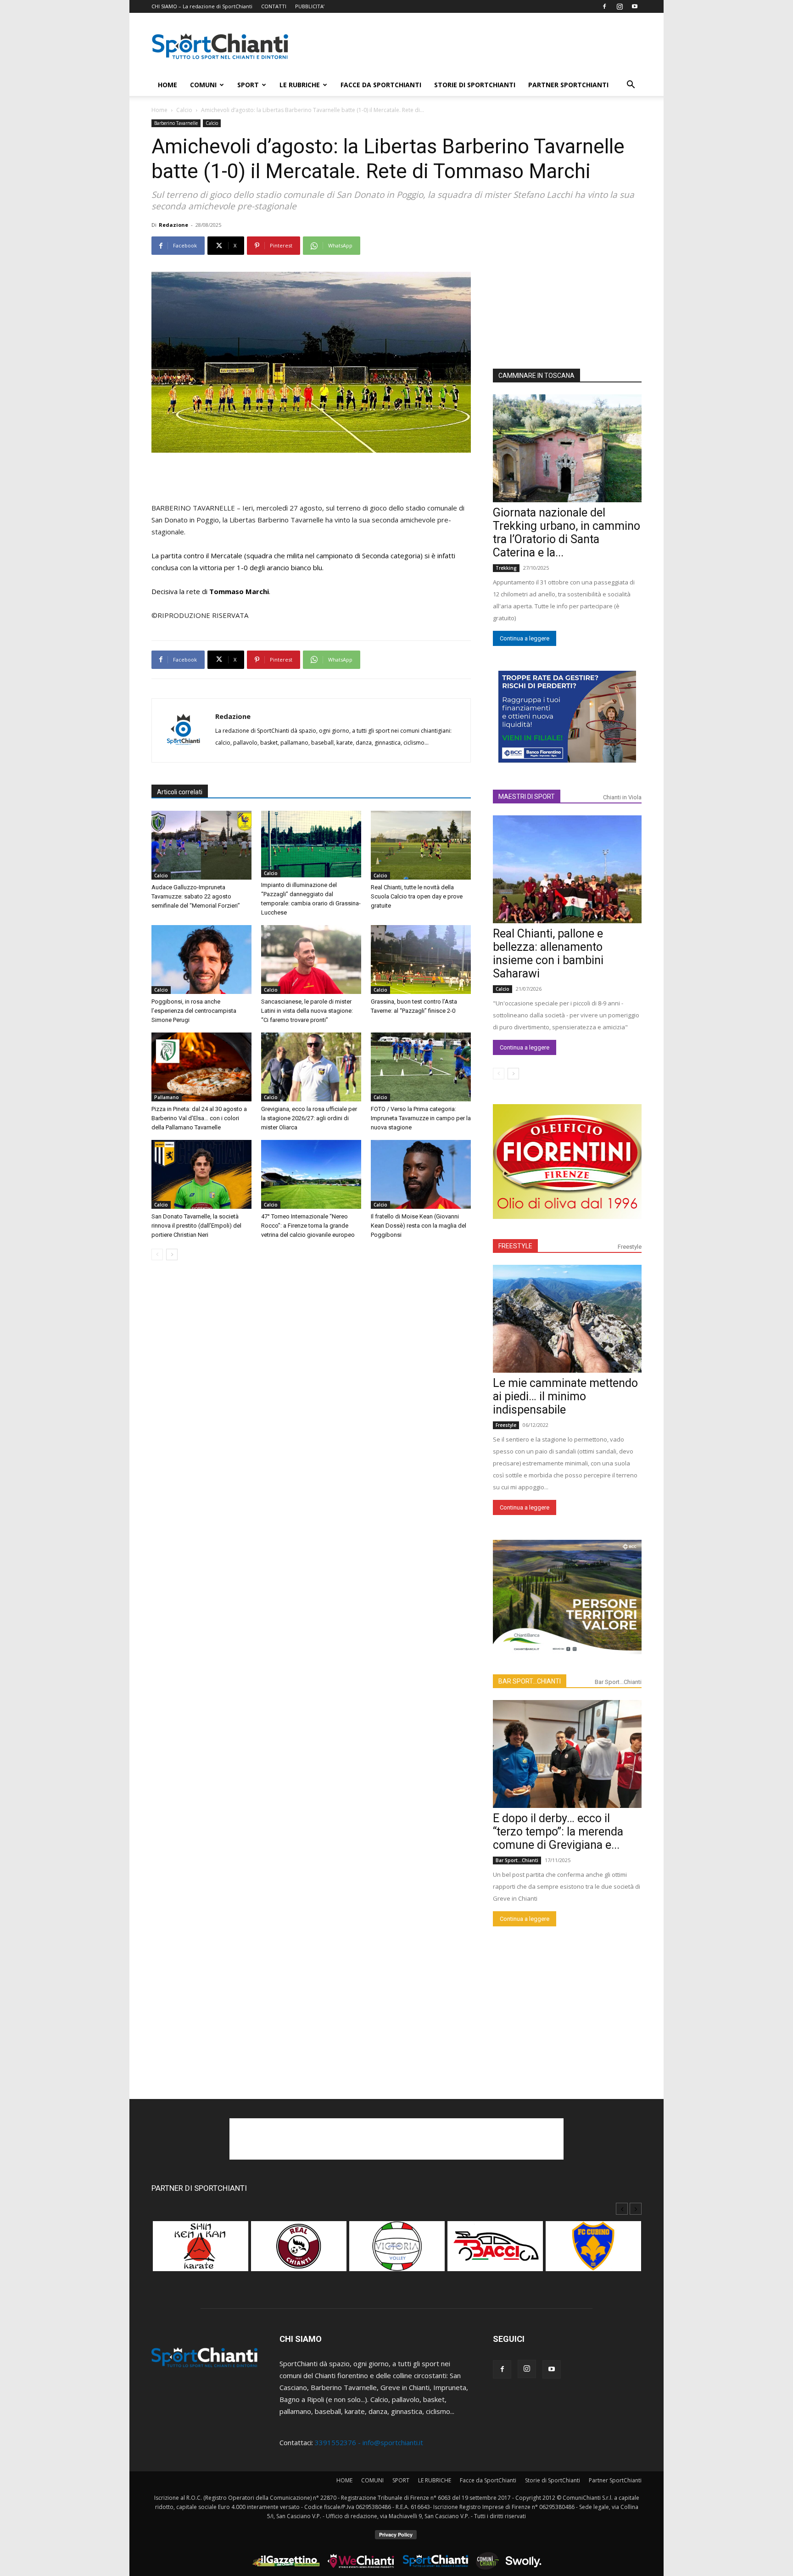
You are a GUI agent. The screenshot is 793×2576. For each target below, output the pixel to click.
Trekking (506, 568)
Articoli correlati (180, 792)
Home (159, 110)
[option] (201, 2251)
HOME (168, 85)
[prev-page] (157, 1254)
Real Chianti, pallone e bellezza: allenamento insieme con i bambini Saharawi (548, 954)
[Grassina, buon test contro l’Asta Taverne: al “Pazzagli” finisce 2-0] (421, 960)
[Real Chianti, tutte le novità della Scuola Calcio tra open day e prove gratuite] (421, 845)
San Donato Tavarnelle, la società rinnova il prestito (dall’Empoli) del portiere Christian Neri (196, 1226)
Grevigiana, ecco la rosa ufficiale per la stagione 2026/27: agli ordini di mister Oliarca (309, 1118)
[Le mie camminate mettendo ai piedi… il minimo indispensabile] (567, 1319)
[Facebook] (604, 6)
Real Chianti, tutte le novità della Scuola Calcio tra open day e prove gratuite (417, 896)
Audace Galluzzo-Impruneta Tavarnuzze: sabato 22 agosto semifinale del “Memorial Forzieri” (196, 896)
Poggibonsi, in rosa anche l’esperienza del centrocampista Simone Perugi (194, 1011)
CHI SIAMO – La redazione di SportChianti (202, 6)
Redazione (173, 225)
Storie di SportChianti (475, 85)
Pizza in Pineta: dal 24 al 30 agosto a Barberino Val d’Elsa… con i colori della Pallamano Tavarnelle (199, 1118)
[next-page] (172, 1254)
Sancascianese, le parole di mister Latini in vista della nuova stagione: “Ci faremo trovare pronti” (307, 1011)
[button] (631, 85)
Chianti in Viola (622, 797)
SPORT (248, 85)
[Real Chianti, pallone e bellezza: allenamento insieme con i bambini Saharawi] (567, 869)
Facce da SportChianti (381, 85)
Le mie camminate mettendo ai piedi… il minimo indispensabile (565, 1396)
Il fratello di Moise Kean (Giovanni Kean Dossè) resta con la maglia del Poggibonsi (419, 1226)
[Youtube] (635, 6)
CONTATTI (274, 6)
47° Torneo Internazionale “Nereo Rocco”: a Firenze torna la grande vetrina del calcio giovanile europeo (308, 1226)
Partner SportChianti (568, 85)
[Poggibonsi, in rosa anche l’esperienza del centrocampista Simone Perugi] (201, 960)
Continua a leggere (525, 638)
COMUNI (203, 85)
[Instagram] (620, 6)
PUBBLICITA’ (310, 6)
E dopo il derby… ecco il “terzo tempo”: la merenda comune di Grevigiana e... (558, 1832)
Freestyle (630, 1247)
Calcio (184, 110)
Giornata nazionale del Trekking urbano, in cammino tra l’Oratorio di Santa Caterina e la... (567, 533)
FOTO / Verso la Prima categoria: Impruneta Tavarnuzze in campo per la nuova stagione (421, 1118)
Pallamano (167, 1097)
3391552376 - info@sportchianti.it (369, 2442)
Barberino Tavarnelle (176, 123)
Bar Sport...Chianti (618, 1682)
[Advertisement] (475, 46)
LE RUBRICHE (300, 85)
